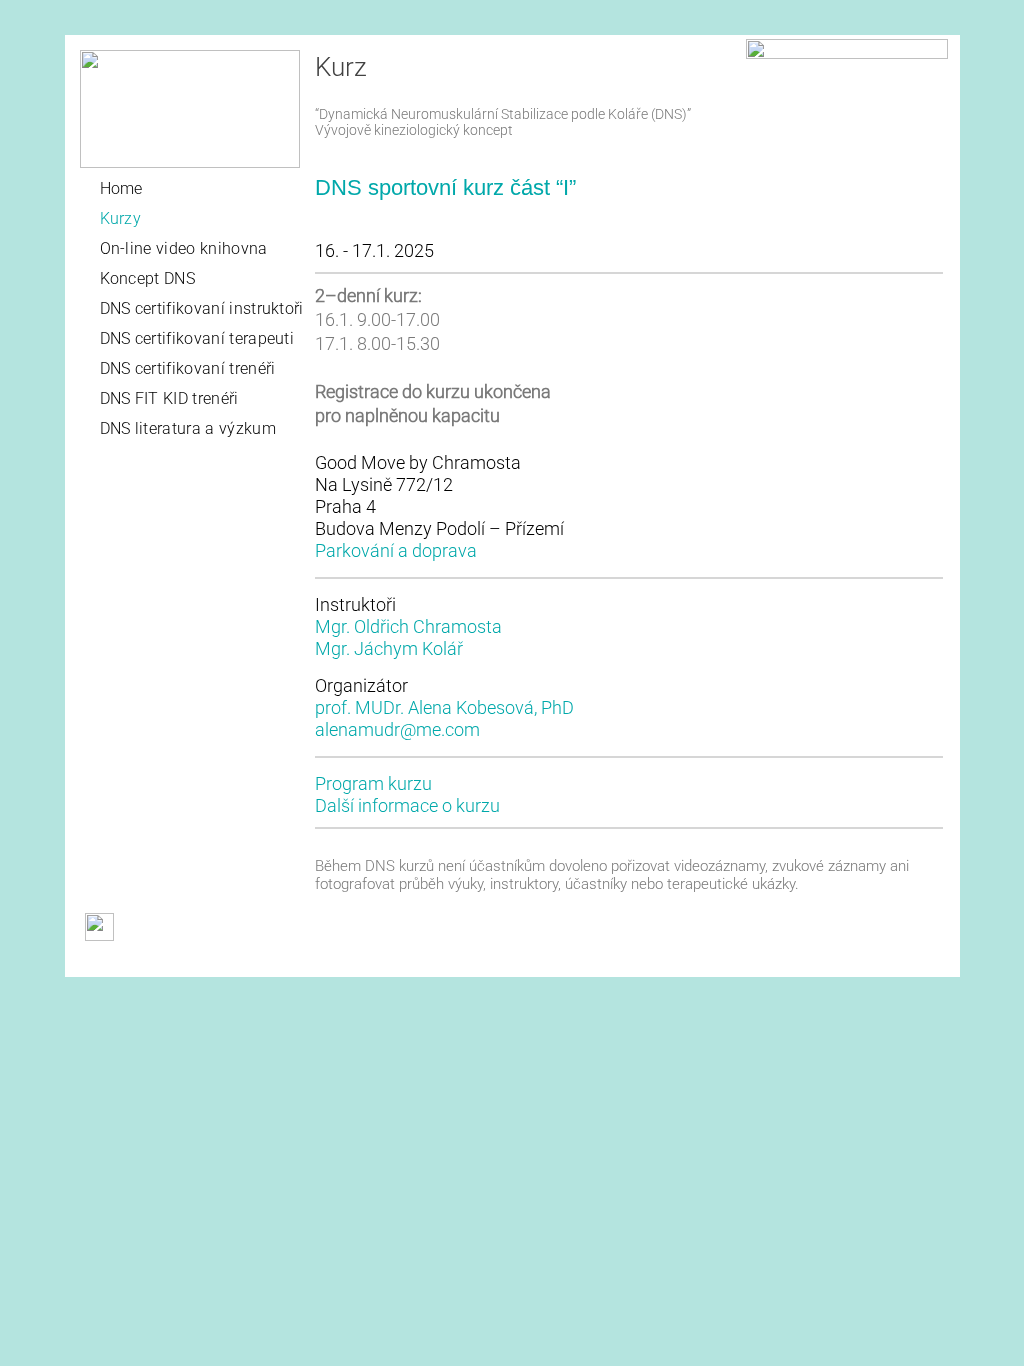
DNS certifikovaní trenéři (188, 368)
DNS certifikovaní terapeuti (197, 338)
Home (121, 188)
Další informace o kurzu (407, 805)
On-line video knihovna (184, 248)
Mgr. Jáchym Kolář (389, 648)
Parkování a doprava (396, 550)
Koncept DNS (148, 278)
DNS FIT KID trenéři (169, 398)
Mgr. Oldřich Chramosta (408, 626)
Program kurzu (373, 783)
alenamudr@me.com (397, 729)
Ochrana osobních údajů (430, 962)
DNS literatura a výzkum (188, 428)
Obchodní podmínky (142, 962)
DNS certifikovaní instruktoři (202, 308)
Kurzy (121, 218)
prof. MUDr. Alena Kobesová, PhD (444, 707)
